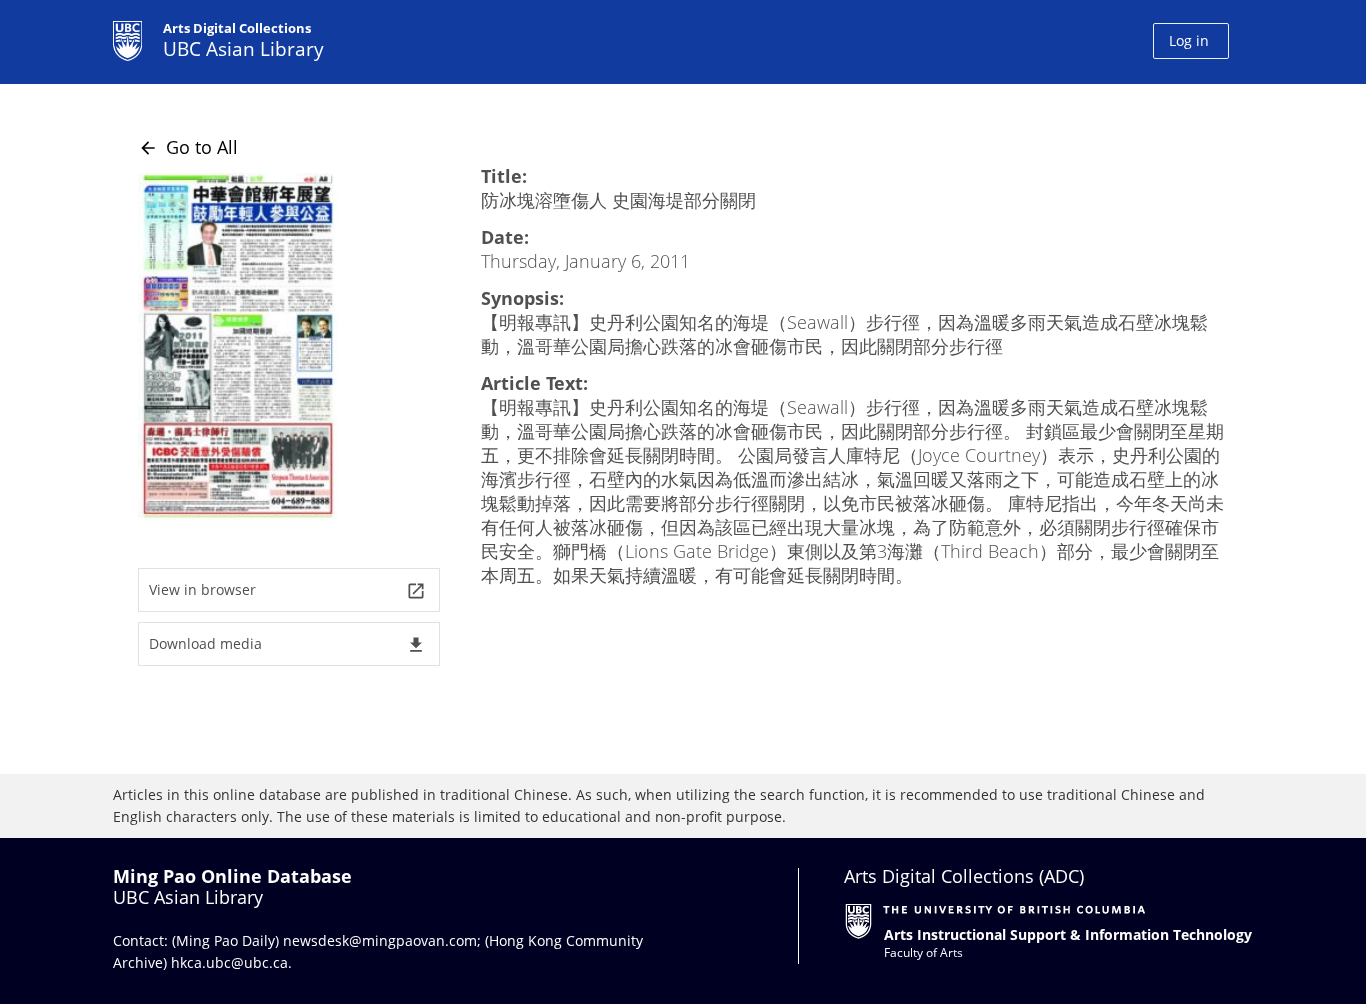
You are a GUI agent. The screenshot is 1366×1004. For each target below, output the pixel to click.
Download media (287, 644)
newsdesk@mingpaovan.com (380, 940)
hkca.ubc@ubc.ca (229, 962)
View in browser (287, 590)
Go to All (188, 147)
